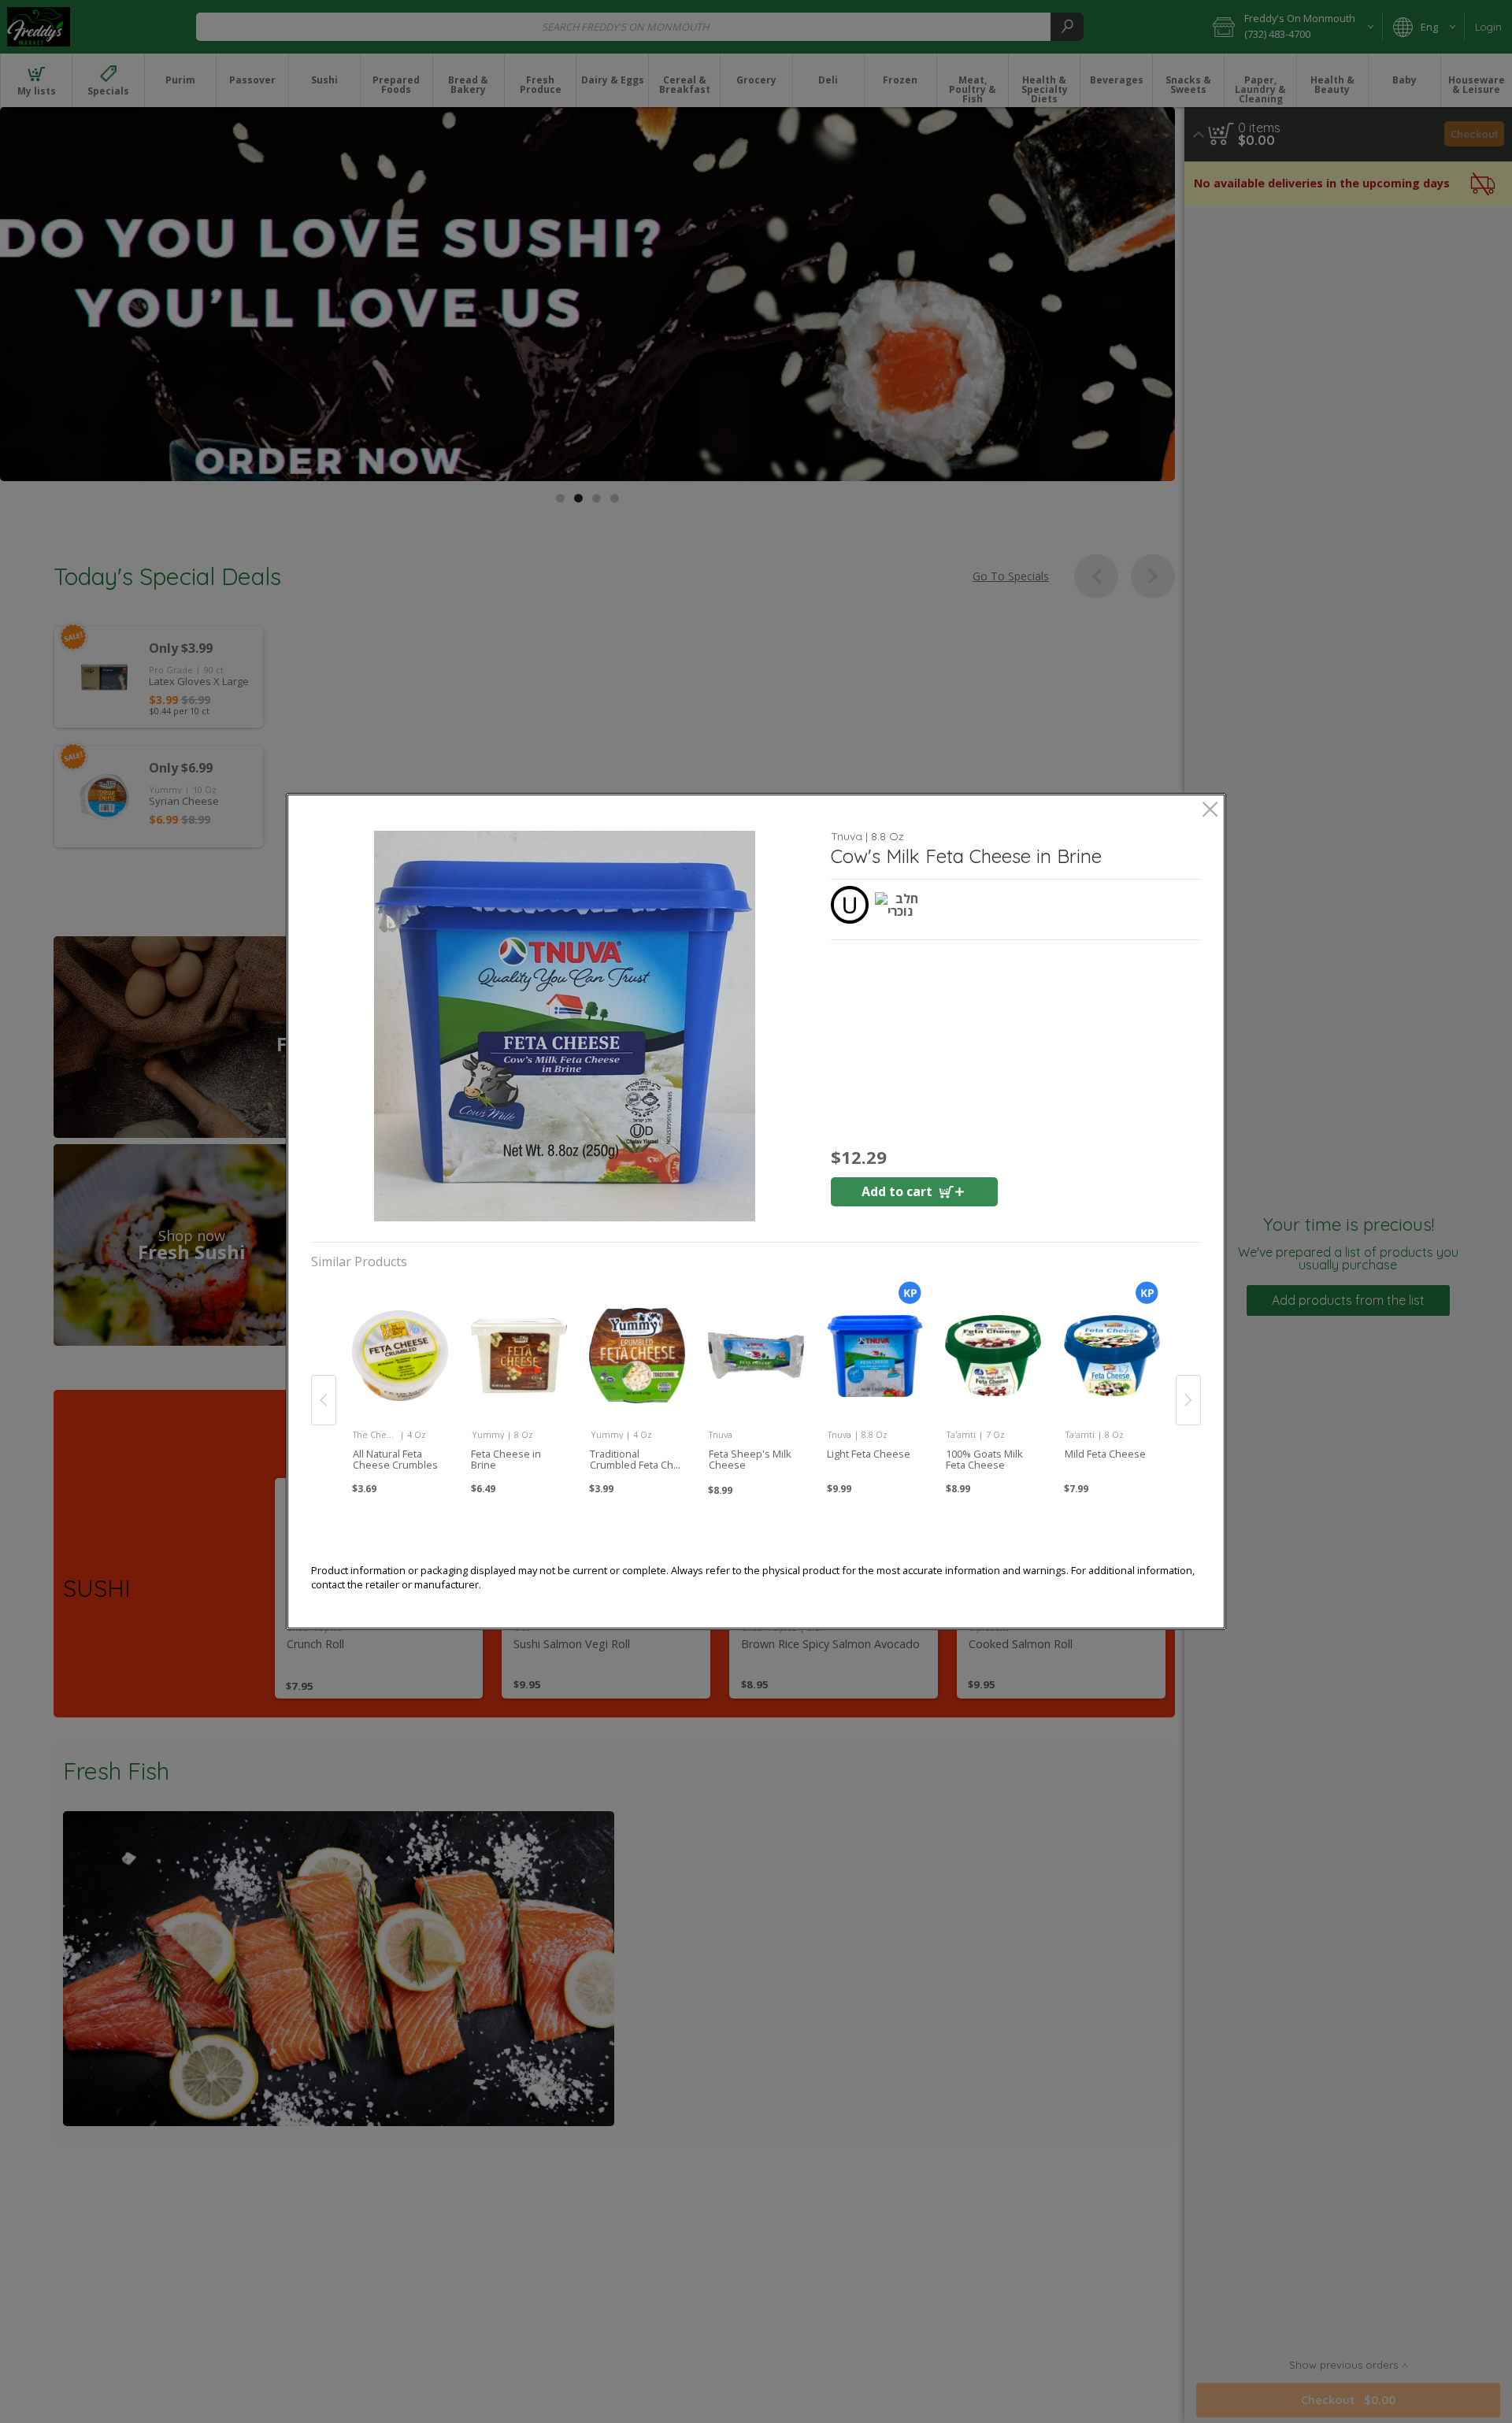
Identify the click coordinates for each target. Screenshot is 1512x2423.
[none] (400, 1383)
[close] (1210, 811)
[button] (565, 1026)
